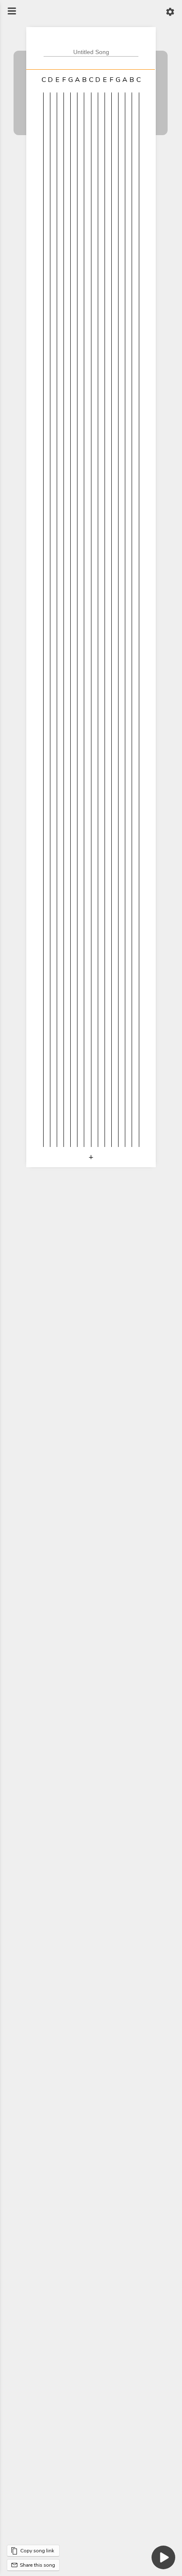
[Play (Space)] (163, 2557)
